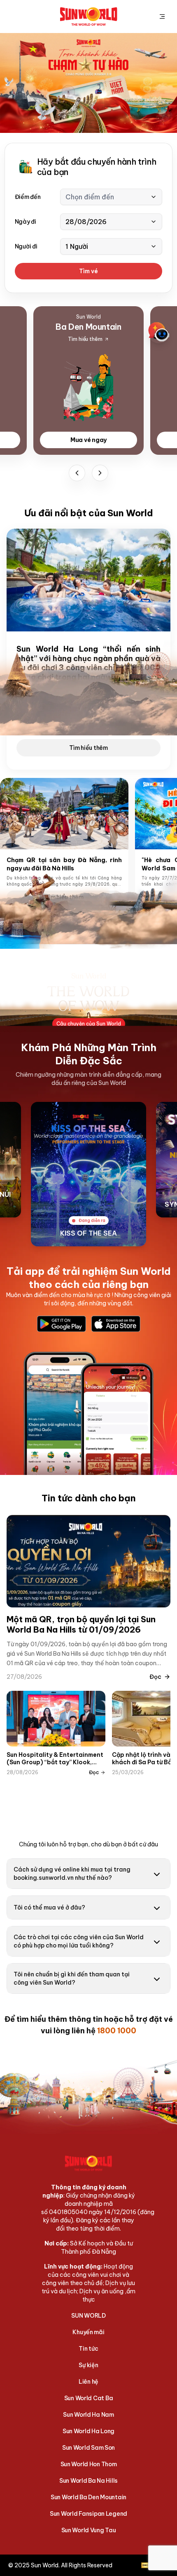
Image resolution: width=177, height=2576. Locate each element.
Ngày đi (26, 222)
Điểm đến (28, 197)
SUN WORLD (88, 2316)
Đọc (155, 1677)
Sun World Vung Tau (89, 2530)
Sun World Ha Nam (88, 2415)
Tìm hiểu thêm (88, 748)
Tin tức (88, 2349)
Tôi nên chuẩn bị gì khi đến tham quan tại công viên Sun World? (72, 1978)
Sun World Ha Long (88, 2431)
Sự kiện (88, 2365)
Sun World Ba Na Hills (88, 2481)
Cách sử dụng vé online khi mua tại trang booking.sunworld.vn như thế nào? (72, 1874)
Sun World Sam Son (88, 2448)
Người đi (26, 246)
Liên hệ (88, 2382)
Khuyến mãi (88, 2332)
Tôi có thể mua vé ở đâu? (49, 1907)
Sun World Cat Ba (89, 2398)
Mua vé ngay (88, 440)
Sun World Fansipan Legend (88, 2514)
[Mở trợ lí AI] (159, 332)
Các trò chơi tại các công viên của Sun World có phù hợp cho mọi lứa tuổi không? (79, 1941)
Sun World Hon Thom (89, 2464)
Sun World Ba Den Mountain (88, 2497)
